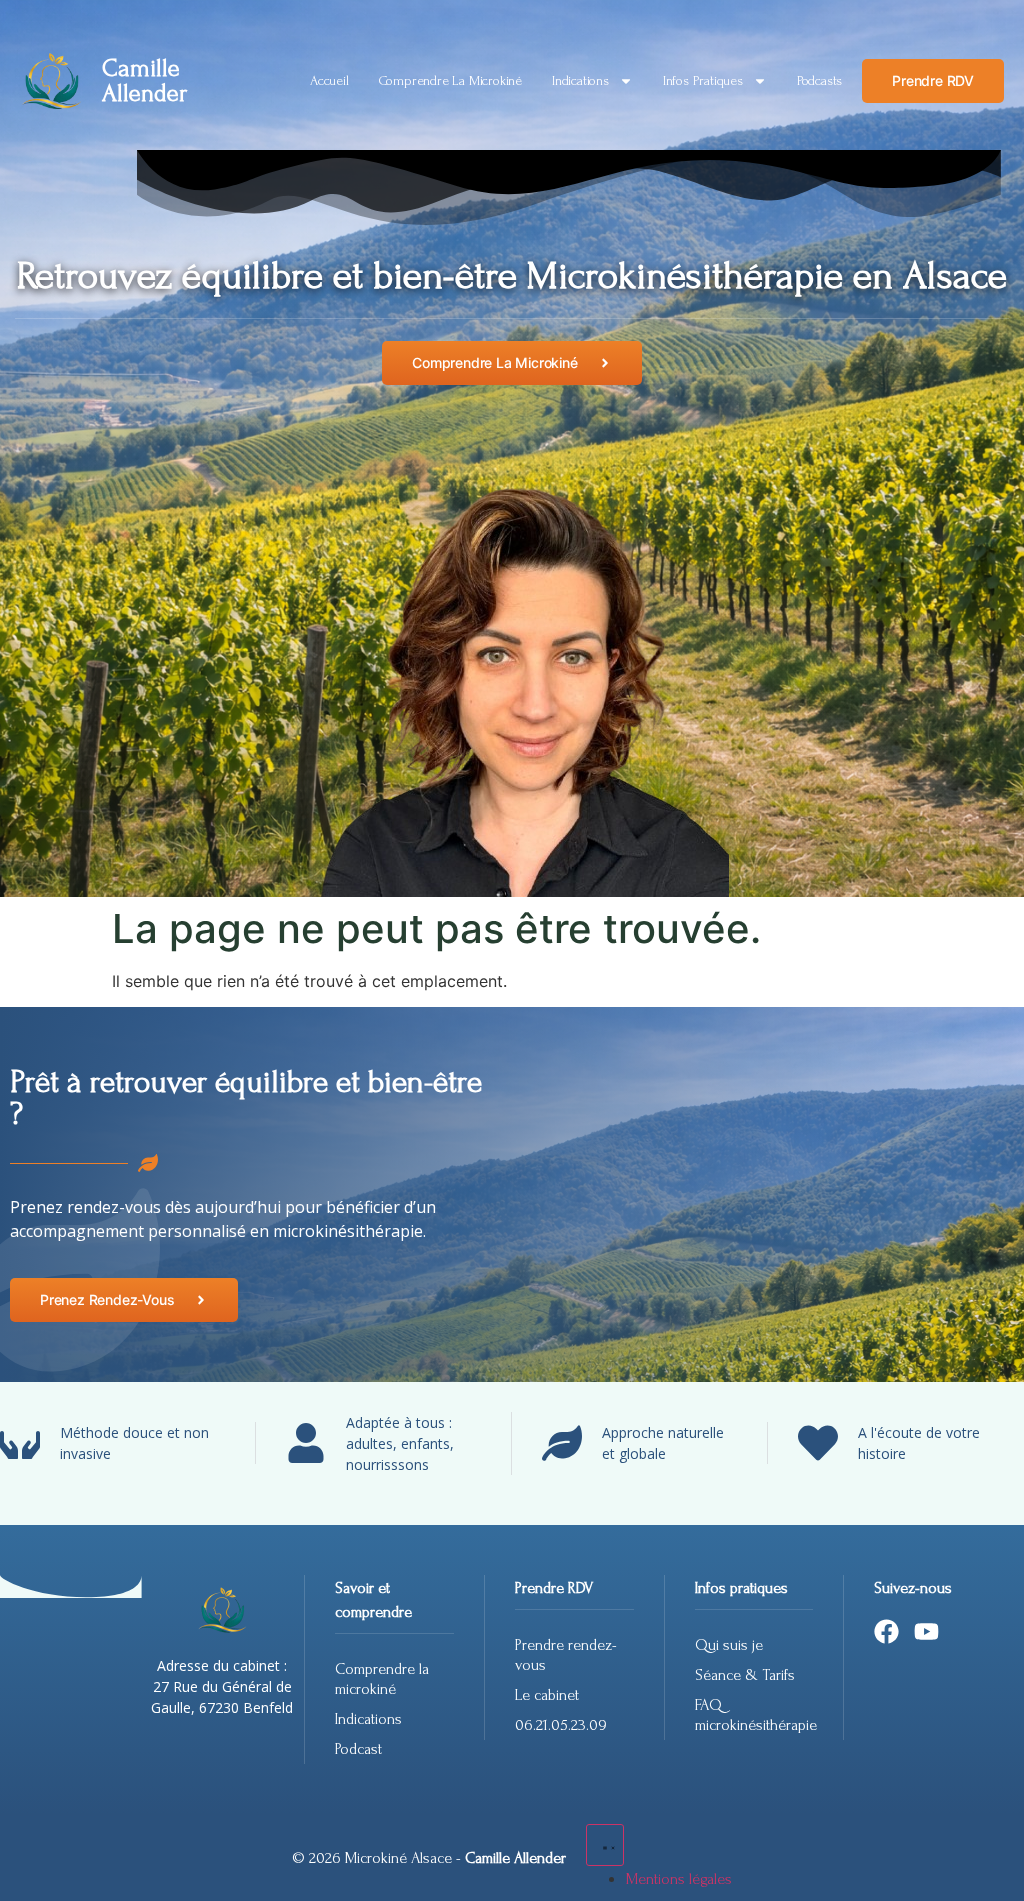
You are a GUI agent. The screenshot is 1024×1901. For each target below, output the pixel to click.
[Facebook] (886, 1631)
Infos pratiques (703, 80)
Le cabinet (547, 1695)
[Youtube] (926, 1631)
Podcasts (819, 80)
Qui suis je (729, 1645)
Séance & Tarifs (745, 1675)
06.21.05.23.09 (561, 1725)
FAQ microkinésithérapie (754, 1715)
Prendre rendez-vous (566, 1655)
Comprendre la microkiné (450, 80)
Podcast (358, 1749)
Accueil (329, 80)
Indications (580, 80)
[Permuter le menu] (605, 1845)
